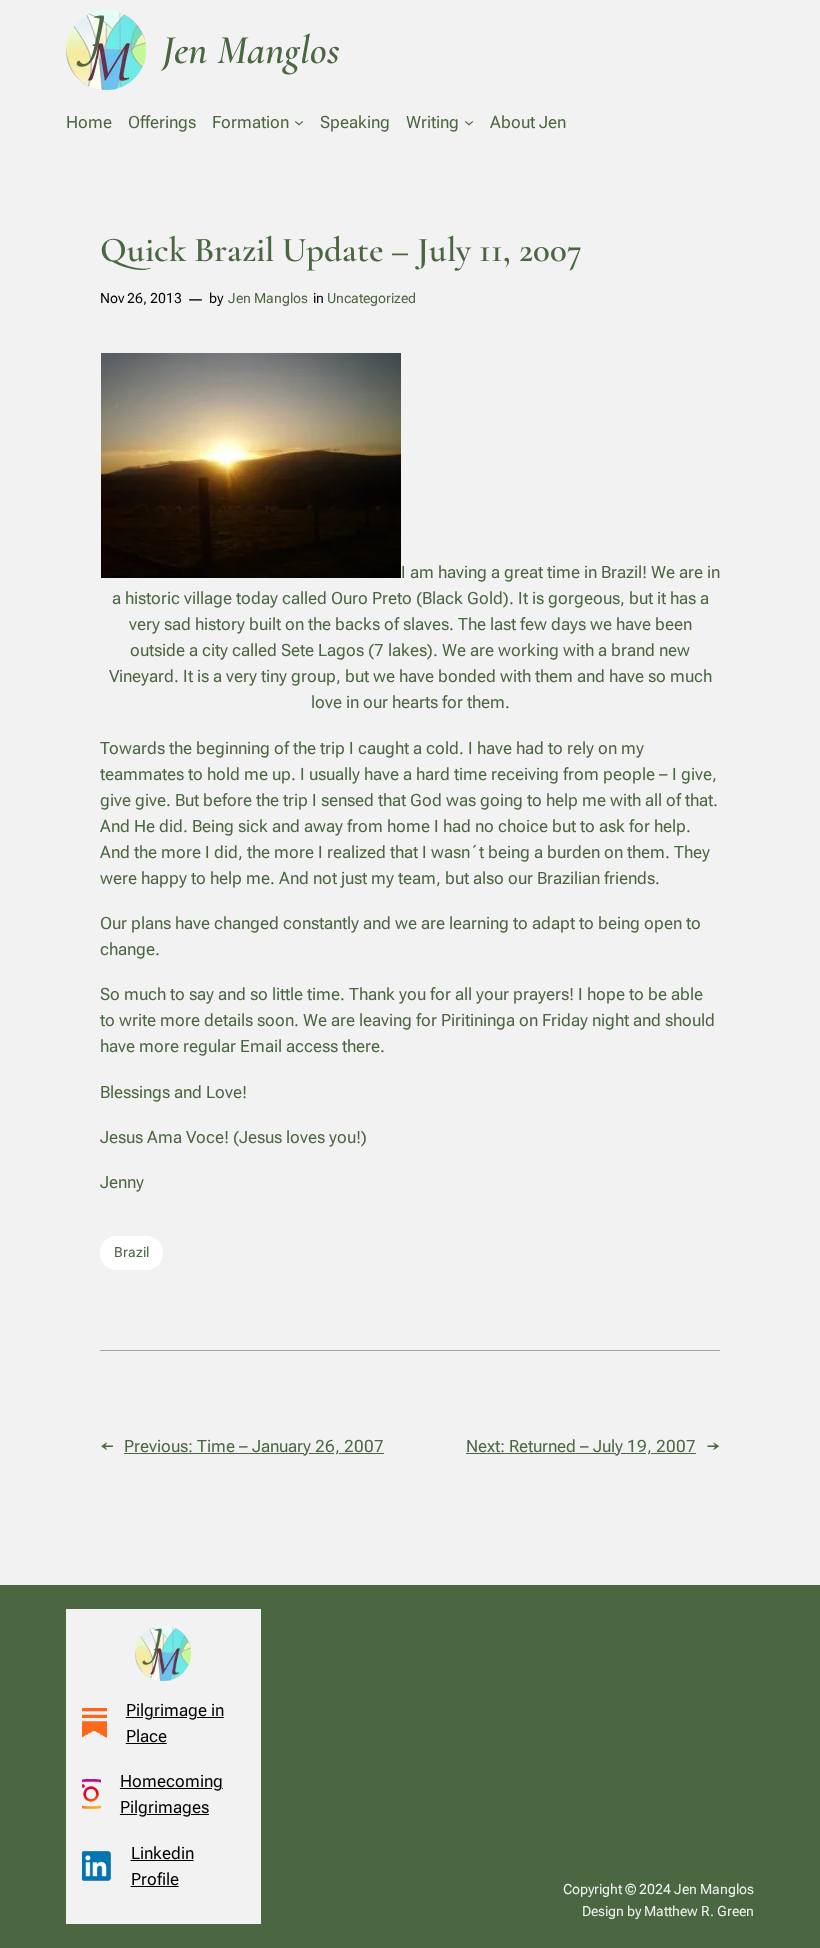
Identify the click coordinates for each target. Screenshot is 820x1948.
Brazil (131, 1252)
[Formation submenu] (299, 122)
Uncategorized (371, 298)
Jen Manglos (268, 298)
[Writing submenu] (469, 122)
